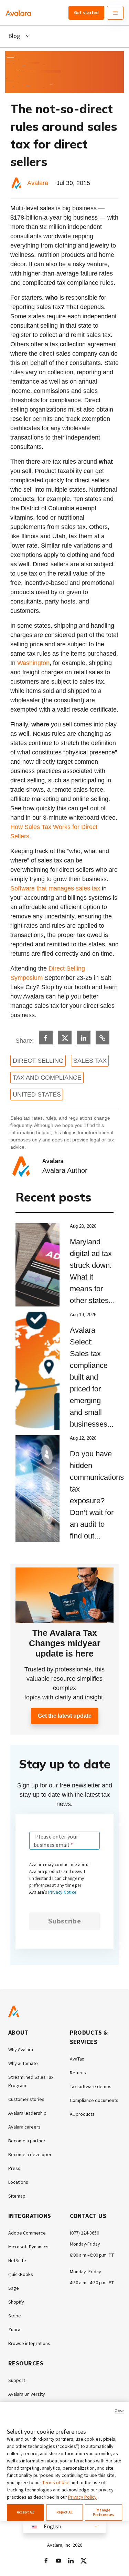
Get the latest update (65, 1716)
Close (119, 2411)
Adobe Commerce (27, 2233)
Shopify (16, 2302)
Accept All (25, 2512)
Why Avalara (21, 2049)
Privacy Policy (82, 2497)
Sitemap (17, 2196)
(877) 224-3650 (84, 2233)
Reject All (64, 2512)
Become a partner (27, 2141)
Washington (33, 663)
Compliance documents (94, 2100)
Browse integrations (29, 2343)
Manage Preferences (104, 2512)
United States (37, 1094)
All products (82, 2114)
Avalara (38, 183)
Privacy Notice (62, 1892)
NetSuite (17, 2260)
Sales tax (90, 1061)
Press (14, 2168)
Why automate (23, 2063)
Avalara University (27, 2394)
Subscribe (64, 1921)
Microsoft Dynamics (28, 2247)
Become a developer (30, 2154)
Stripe (15, 2316)
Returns (78, 2073)
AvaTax (77, 2059)
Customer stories (26, 2099)
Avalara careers (24, 2127)
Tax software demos (91, 2086)
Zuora (14, 2329)
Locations (18, 2182)
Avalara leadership (27, 2113)
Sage (14, 2288)
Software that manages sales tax (55, 888)
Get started (86, 12)
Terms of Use (56, 2482)
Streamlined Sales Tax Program (31, 2081)
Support (17, 2380)
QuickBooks (21, 2274)
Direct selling (38, 1061)
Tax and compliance (47, 1078)
